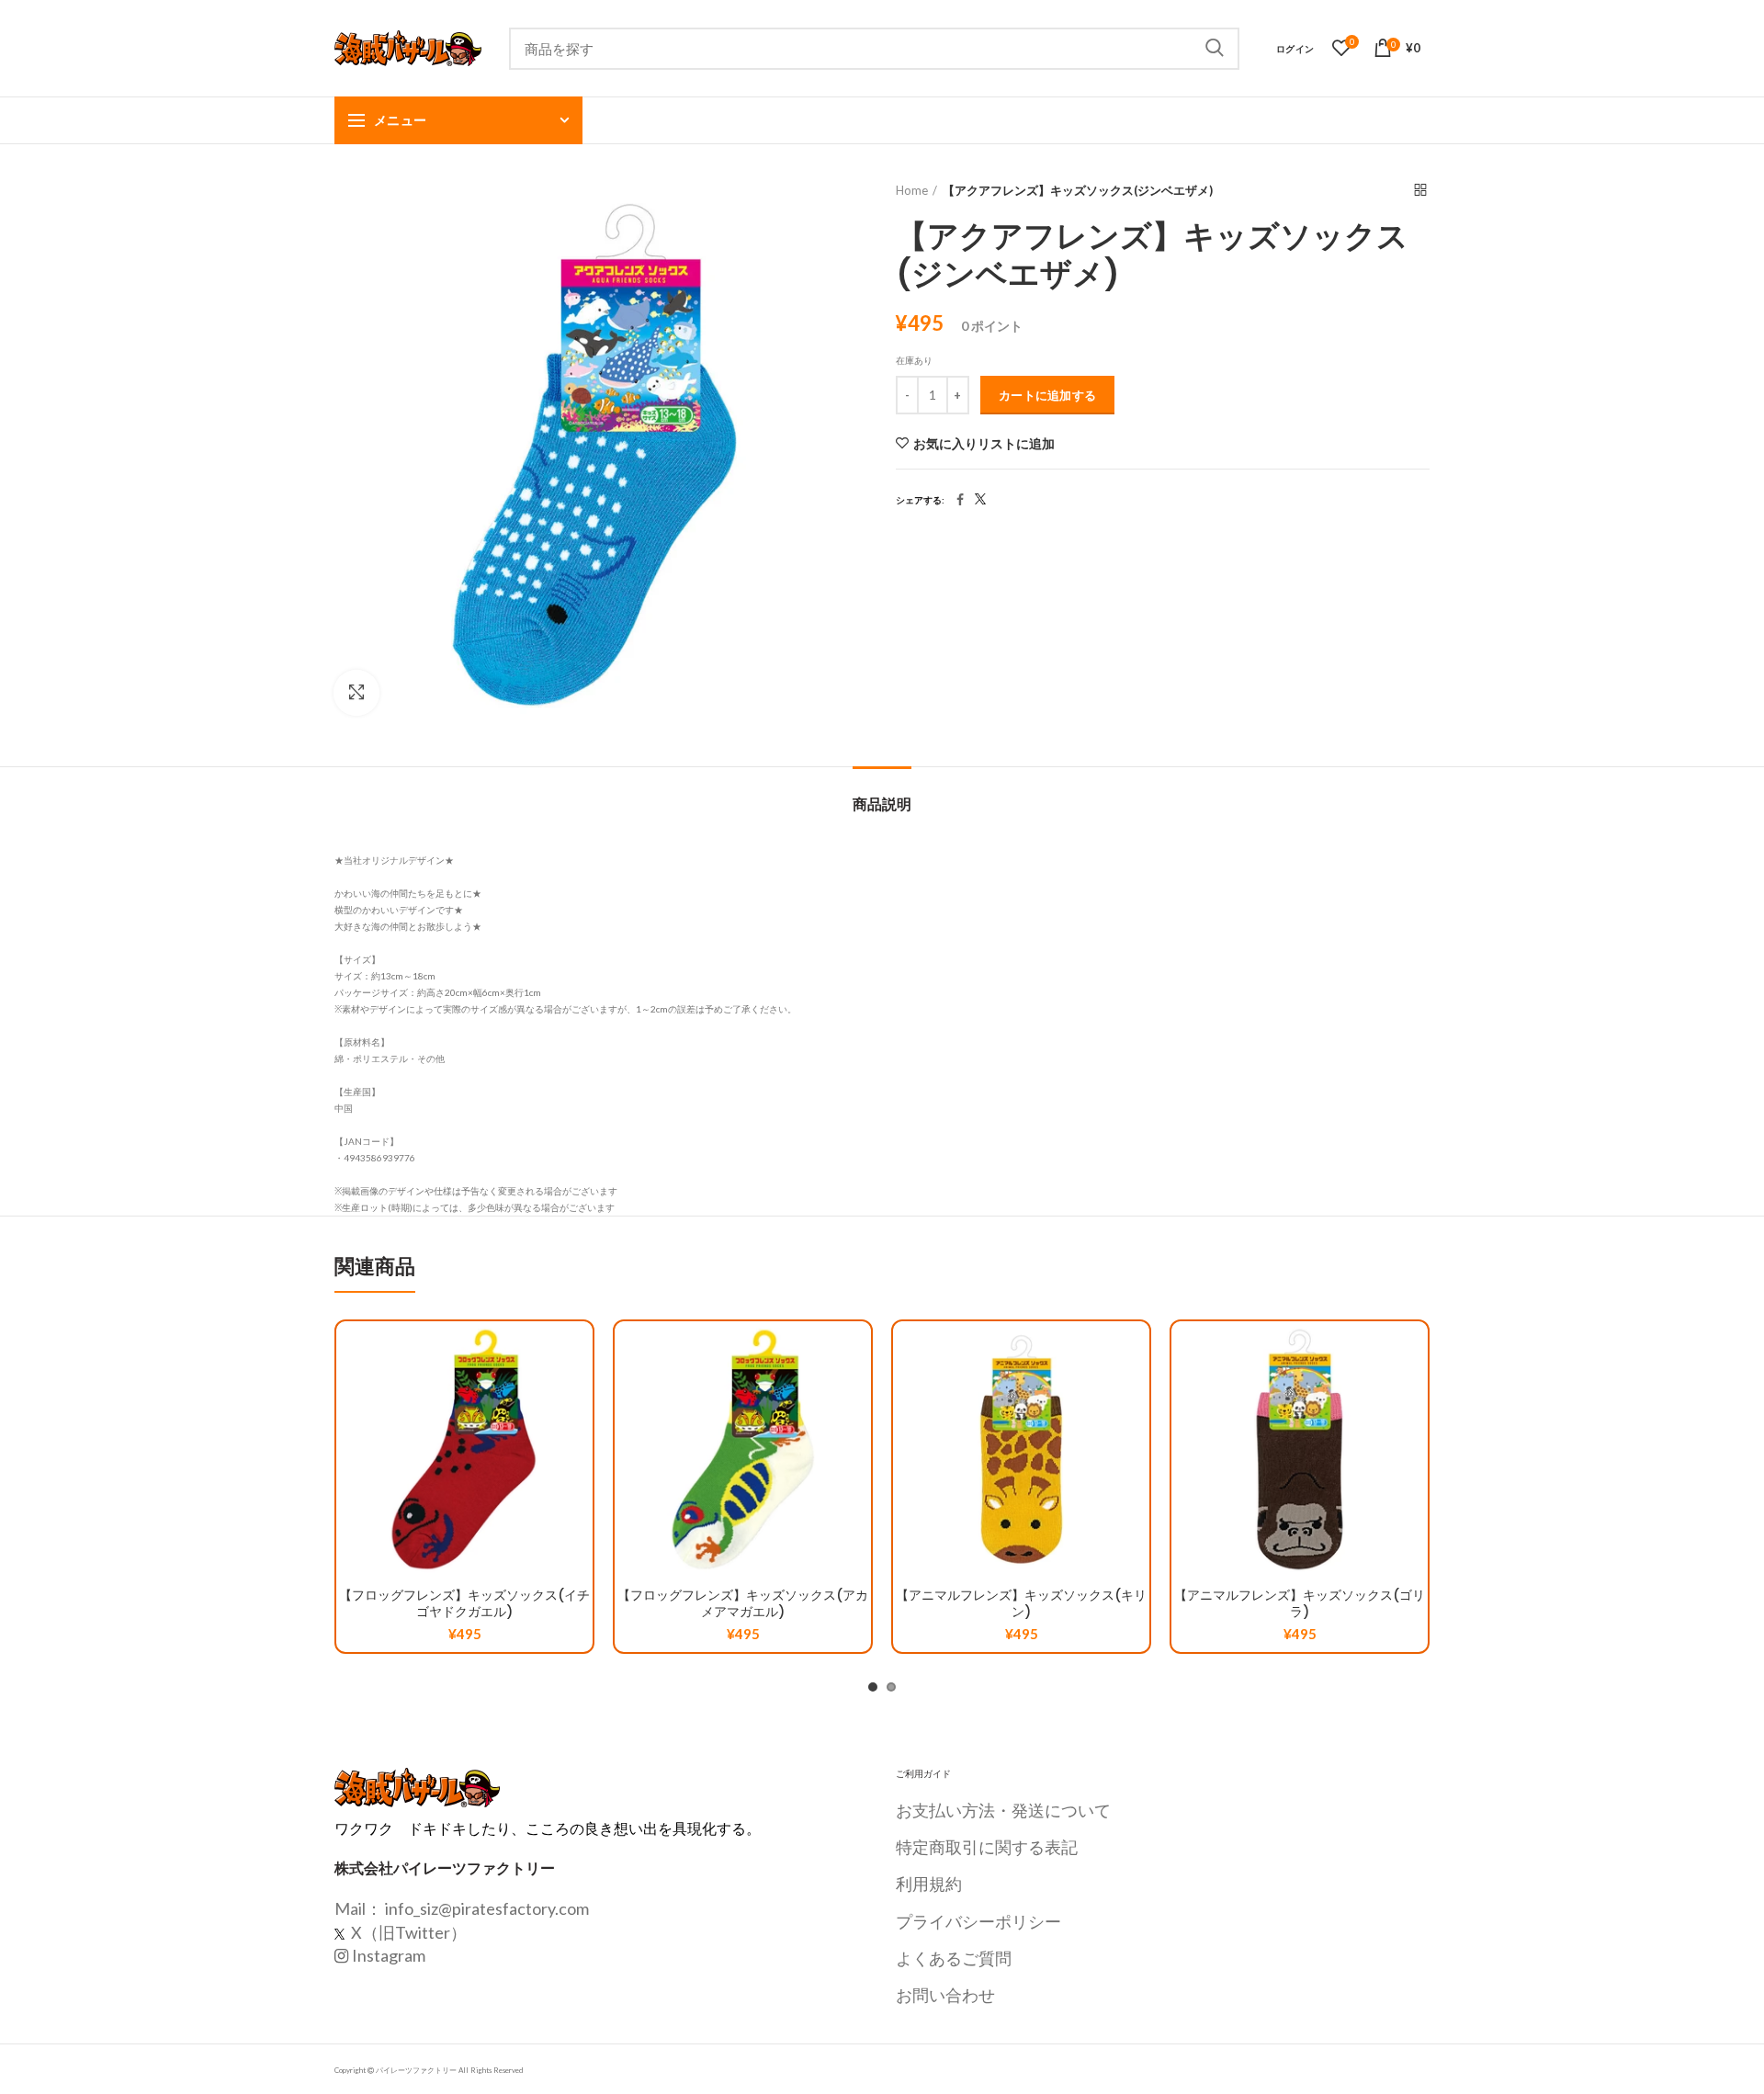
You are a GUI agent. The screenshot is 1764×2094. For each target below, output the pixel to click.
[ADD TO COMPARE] (579, 1392)
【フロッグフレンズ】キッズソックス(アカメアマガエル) (743, 1603)
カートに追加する (1047, 395)
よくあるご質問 (954, 1958)
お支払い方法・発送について (1003, 1810)
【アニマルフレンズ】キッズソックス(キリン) (1021, 1603)
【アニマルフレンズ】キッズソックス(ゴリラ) (1300, 1603)
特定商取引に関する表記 (987, 1847)
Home (912, 190)
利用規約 (929, 1884)
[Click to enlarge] (356, 693)
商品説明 (882, 804)
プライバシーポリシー (978, 1921)
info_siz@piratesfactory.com (487, 1908)
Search (1215, 49)
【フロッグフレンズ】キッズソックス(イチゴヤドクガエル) (464, 1603)
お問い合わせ (945, 1995)
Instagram (389, 1955)
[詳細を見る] (579, 1434)
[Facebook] (960, 500)
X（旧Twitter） (407, 1932)
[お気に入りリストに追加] (579, 1351)
